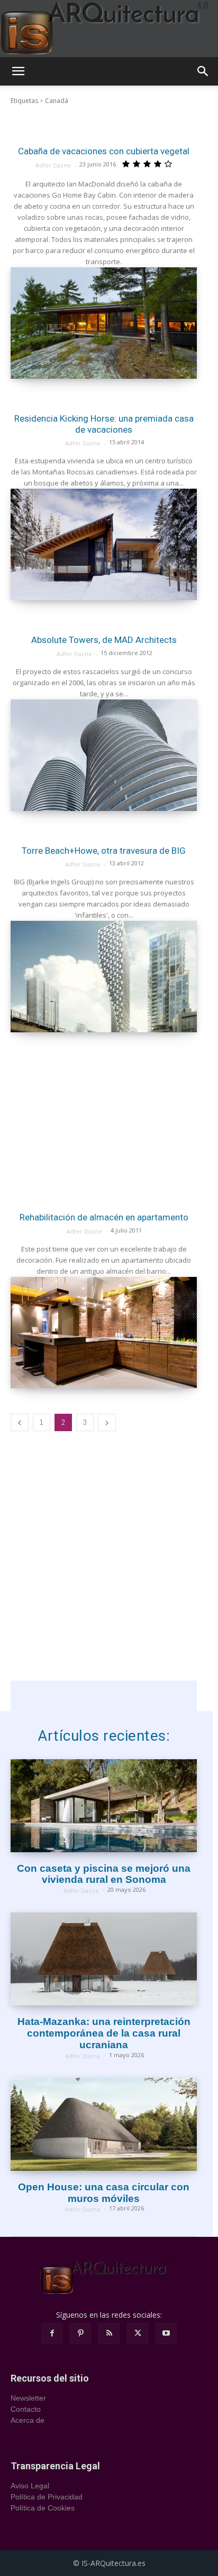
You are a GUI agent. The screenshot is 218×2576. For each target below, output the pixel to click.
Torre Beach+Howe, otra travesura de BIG (104, 851)
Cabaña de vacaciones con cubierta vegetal (104, 151)
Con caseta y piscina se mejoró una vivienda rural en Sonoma (104, 1874)
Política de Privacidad (47, 2497)
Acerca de (28, 2420)
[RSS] (109, 2334)
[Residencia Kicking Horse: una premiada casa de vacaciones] (104, 544)
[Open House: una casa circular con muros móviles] (104, 2124)
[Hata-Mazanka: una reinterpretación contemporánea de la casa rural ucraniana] (104, 1959)
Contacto (26, 2409)
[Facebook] (52, 2334)
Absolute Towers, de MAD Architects (104, 640)
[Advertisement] (104, 1116)
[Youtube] (166, 2334)
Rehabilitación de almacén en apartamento (104, 1217)
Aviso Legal (30, 2486)
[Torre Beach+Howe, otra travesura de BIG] (104, 977)
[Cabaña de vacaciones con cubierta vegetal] (104, 323)
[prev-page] (20, 1422)
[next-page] (107, 1422)
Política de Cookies (43, 2508)
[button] (18, 71)
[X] (138, 2334)
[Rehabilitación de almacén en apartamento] (104, 1333)
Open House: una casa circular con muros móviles (104, 2193)
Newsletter (28, 2398)
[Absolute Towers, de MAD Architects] (104, 755)
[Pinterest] (80, 2334)
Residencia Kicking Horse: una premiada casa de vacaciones (104, 424)
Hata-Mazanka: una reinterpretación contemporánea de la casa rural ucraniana (104, 2033)
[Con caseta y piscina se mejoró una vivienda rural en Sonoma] (104, 1806)
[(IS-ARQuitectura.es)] (109, 29)
